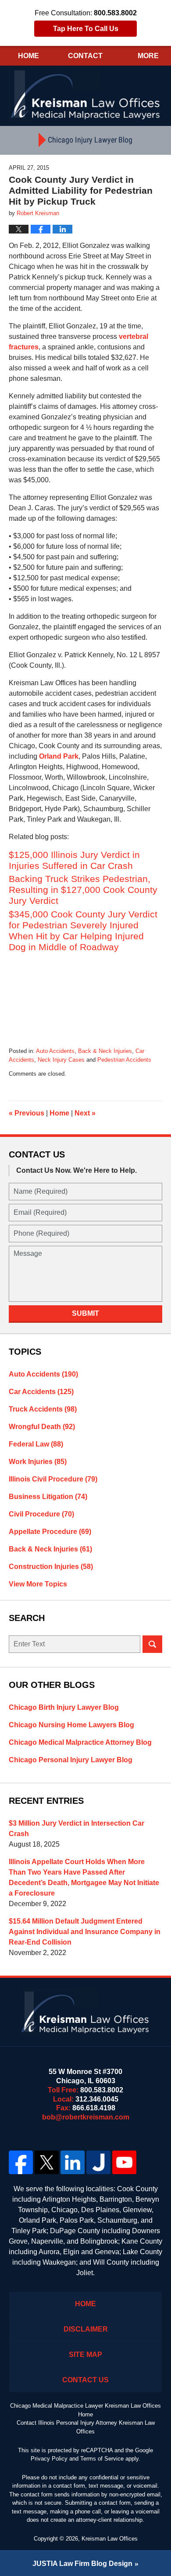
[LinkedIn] (73, 2162)
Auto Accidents (55, 1051)
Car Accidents (41, 1392)
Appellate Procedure (50, 1532)
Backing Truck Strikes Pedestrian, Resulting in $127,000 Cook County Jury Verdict (83, 890)
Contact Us (85, 2380)
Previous (27, 1113)
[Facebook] (21, 2162)
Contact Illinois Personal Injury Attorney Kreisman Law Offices (86, 2427)
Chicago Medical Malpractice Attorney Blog (80, 1742)
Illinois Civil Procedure (53, 1479)
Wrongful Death (42, 1427)
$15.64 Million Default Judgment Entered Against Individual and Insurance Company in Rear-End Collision (85, 1932)
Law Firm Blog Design (82, 2564)
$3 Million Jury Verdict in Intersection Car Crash (77, 1828)
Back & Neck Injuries (105, 1051)
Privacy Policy (49, 2459)
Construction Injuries (51, 1567)
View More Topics (38, 1584)
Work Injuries (38, 1462)
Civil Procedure (41, 1514)
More (148, 56)
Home (28, 56)
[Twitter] (47, 2162)
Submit (85, 1313)
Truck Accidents (43, 1409)
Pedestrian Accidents (124, 1060)
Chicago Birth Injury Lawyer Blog (64, 1707)
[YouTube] (124, 2162)
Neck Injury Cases (61, 1060)
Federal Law (36, 1444)
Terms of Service (102, 2459)
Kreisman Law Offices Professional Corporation (86, 94)
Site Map (85, 2355)
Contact (85, 56)
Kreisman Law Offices (110, 2539)
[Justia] (98, 2162)
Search (152, 1644)
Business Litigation (48, 1497)
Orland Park (59, 756)
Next (85, 1113)
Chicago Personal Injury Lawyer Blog (71, 1760)
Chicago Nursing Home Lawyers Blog (71, 1725)
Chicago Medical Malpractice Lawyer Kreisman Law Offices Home (85, 2410)
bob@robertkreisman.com (86, 2117)
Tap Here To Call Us (86, 29)
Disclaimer (86, 2329)
